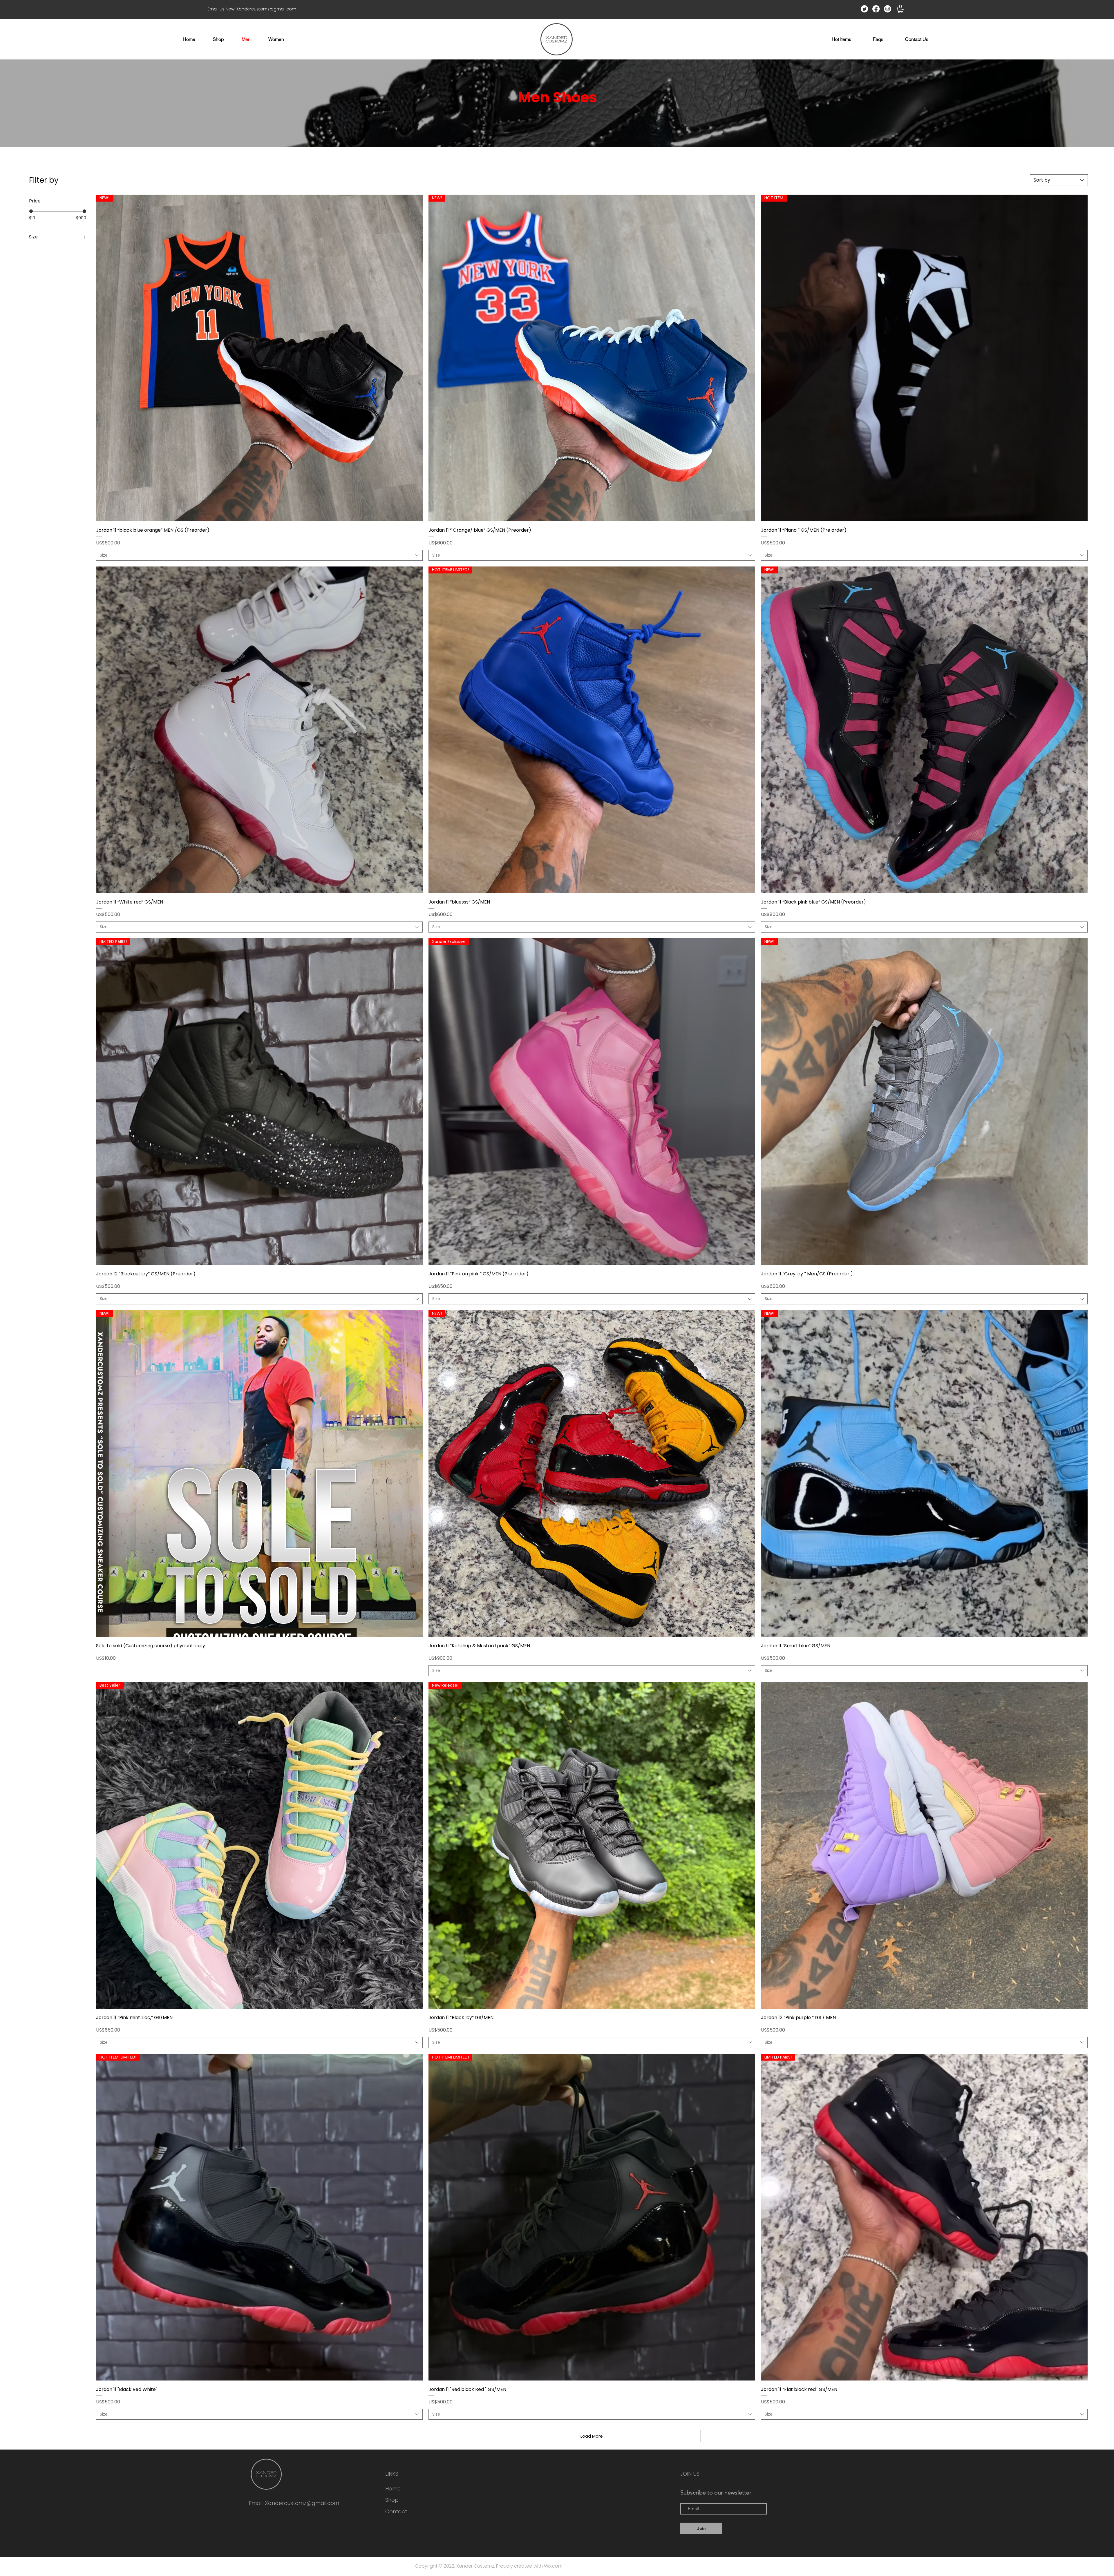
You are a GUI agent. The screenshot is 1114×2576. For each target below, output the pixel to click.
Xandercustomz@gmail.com (266, 9)
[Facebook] (876, 9)
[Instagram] (888, 9)
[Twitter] (864, 9)
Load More (592, 2436)
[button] (901, 9)
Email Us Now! (222, 9)
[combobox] (1059, 180)
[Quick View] (259, 730)
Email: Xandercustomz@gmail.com (294, 2503)
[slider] (31, 211)
